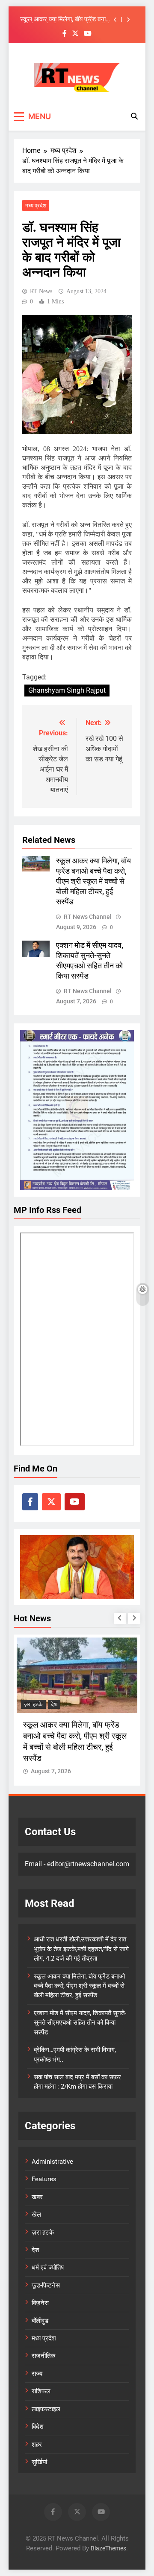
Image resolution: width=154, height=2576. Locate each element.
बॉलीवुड (40, 2321)
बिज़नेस (40, 2303)
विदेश (38, 2427)
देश (54, 1704)
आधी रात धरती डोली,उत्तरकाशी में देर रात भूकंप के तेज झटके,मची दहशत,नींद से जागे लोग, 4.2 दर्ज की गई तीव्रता (81, 1949)
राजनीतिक (43, 2356)
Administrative (52, 2162)
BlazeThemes (108, 2548)
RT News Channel (88, 917)
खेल (36, 2215)
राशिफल (41, 2391)
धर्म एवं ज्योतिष (48, 2267)
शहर (37, 2445)
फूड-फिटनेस (46, 2285)
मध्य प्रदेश (36, 205)
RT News (41, 291)
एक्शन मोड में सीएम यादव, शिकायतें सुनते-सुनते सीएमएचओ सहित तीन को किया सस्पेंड (80, 2023)
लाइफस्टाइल (46, 2409)
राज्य (37, 2374)
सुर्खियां (39, 2462)
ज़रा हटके (33, 1704)
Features (44, 2179)
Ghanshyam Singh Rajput (67, 690)
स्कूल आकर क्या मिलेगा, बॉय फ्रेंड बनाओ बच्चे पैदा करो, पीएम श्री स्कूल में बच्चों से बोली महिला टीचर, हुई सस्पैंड (66, 20)
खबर (37, 2197)
